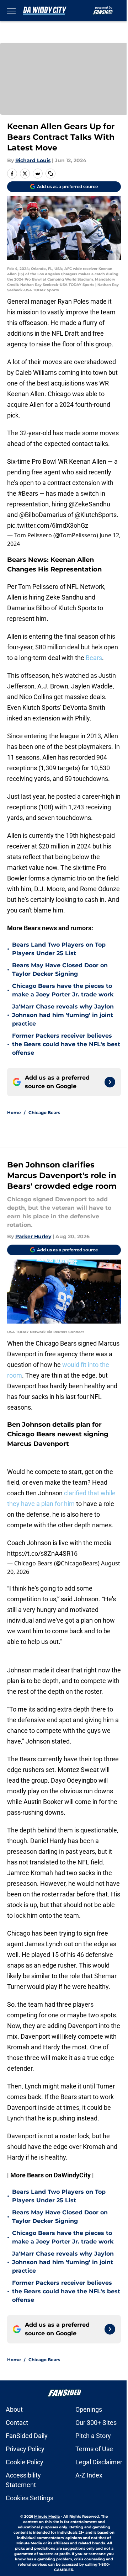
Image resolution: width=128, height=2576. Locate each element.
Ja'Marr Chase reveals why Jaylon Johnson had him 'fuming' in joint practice (63, 1015)
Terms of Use (94, 2449)
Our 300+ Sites (96, 2423)
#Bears (28, 493)
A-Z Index (89, 2475)
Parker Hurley (33, 1236)
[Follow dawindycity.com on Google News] (110, 1082)
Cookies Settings (30, 2498)
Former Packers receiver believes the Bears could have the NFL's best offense (66, 1044)
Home (14, 1113)
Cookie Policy (25, 2462)
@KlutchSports (96, 515)
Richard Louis (33, 160)
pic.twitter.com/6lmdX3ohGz (48, 525)
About (14, 2409)
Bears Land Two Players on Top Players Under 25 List (59, 949)
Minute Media (47, 2516)
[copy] (50, 174)
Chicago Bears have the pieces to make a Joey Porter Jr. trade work (63, 990)
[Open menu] (11, 11)
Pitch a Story (93, 2436)
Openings (89, 2409)
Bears (94, 658)
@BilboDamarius (43, 515)
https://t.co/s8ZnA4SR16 (42, 1553)
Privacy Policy (25, 2449)
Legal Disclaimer (99, 2462)
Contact (17, 2423)
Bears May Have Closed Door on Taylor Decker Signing (60, 970)
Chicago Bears (44, 1113)
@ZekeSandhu (89, 504)
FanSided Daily (27, 2436)
